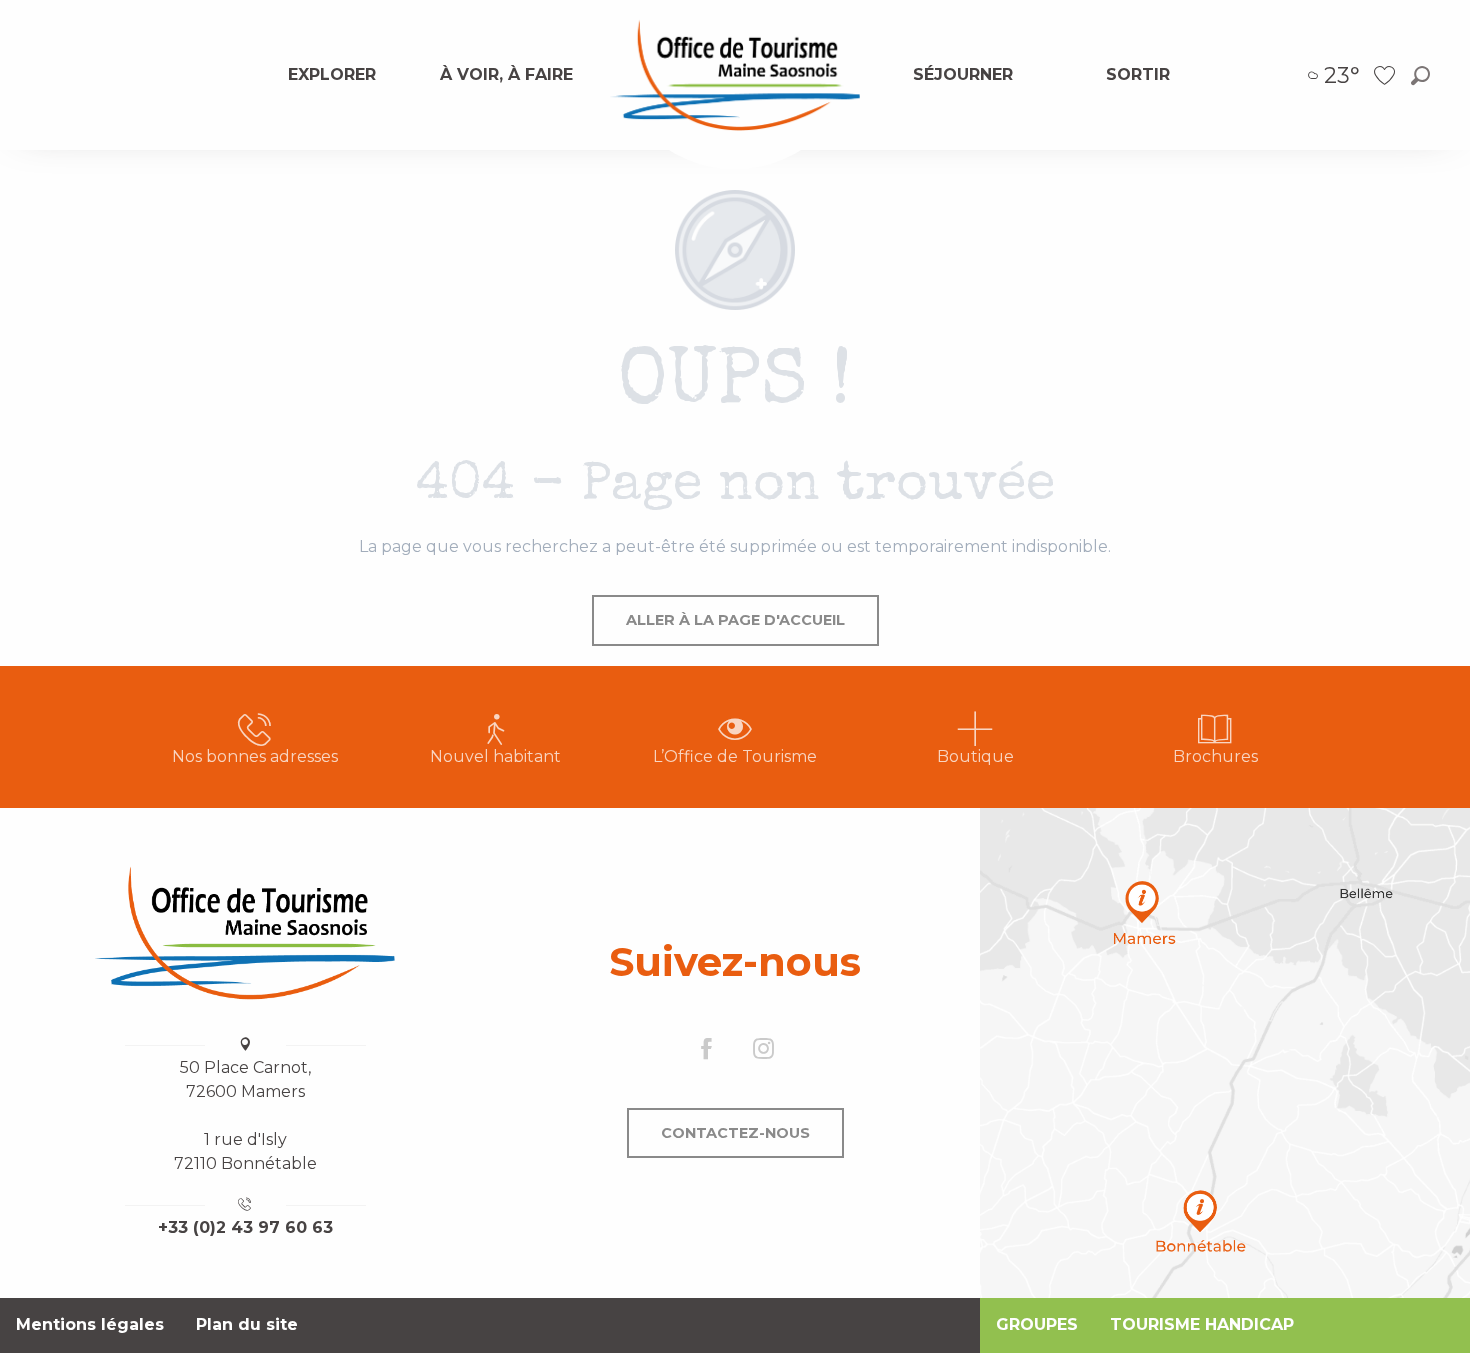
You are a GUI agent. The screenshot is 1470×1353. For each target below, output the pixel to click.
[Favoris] (1387, 75)
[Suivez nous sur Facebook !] (706, 1049)
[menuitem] (332, 75)
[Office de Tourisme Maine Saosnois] (245, 933)
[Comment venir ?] (1225, 1053)
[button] (1420, 75)
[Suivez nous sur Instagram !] (763, 1049)
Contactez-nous (735, 1133)
